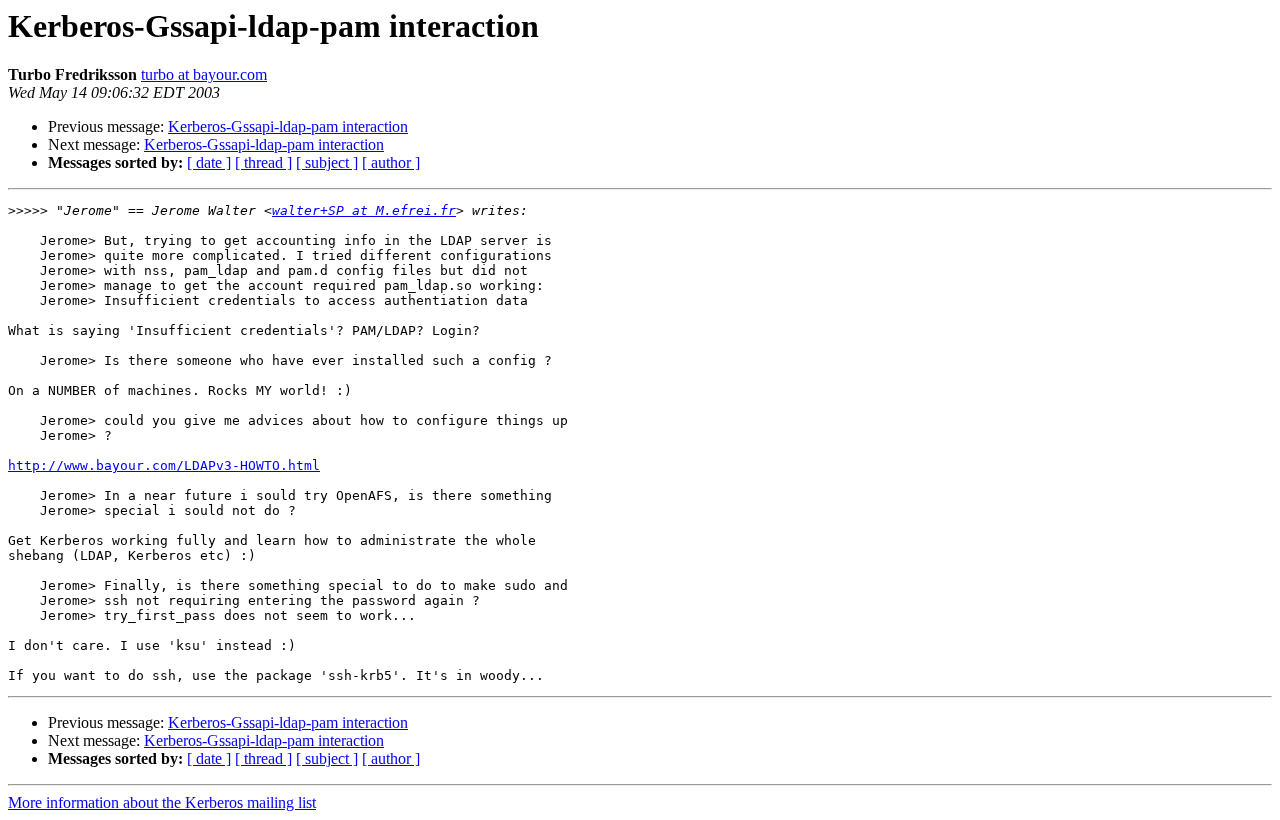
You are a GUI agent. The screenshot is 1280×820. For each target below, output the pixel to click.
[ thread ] (263, 162)
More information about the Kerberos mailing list (162, 802)
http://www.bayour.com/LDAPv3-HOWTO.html (164, 465)
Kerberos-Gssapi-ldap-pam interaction (288, 126)
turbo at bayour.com (204, 74)
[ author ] (391, 162)
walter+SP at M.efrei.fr (364, 210)
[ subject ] (327, 162)
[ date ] (209, 162)
